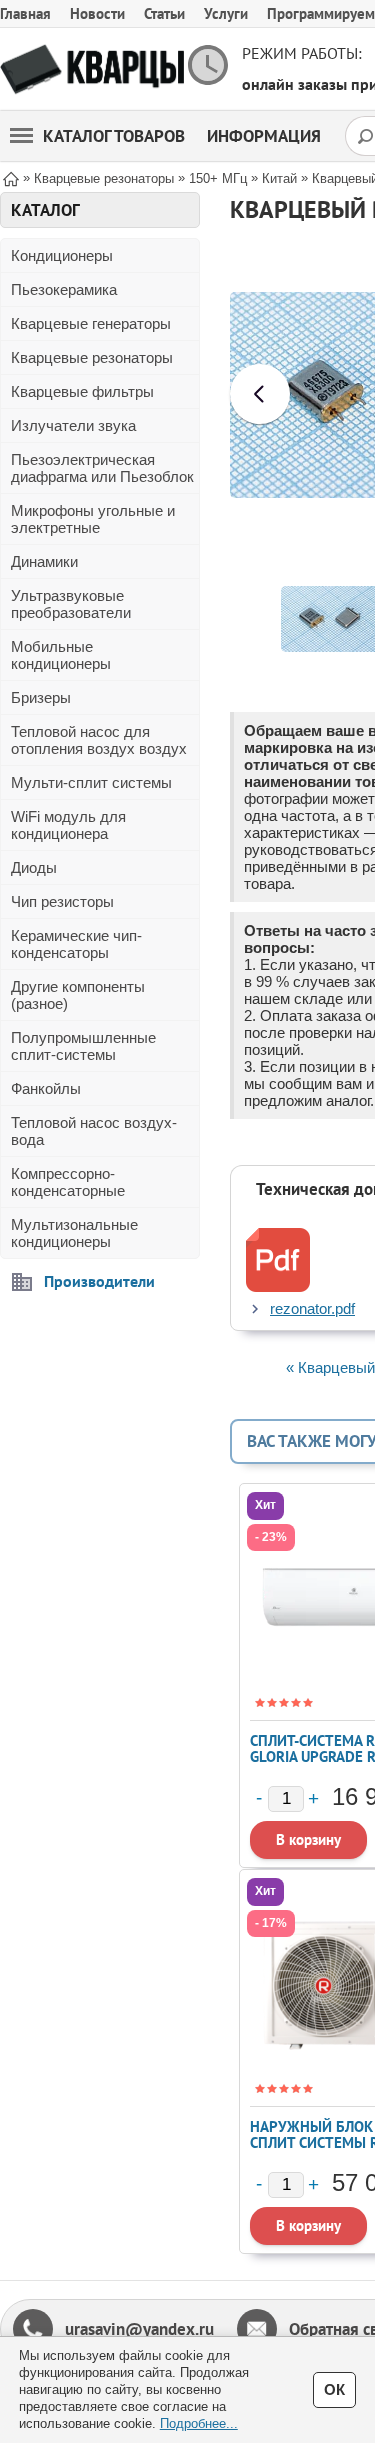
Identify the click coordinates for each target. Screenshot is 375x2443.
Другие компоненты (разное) (78, 995)
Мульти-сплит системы (91, 782)
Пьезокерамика (64, 289)
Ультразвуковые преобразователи (71, 604)
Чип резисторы (62, 901)
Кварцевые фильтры (82, 391)
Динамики (44, 561)
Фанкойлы (46, 1088)
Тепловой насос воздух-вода (94, 1131)
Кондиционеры (62, 255)
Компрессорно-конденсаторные (68, 1182)
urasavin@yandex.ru (139, 2329)
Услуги (226, 13)
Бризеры (41, 697)
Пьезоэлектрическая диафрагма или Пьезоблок (102, 468)
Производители (99, 1281)
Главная (25, 13)
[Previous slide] (260, 394)
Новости (97, 13)
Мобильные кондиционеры (61, 655)
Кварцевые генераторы (91, 323)
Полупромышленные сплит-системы (83, 1046)
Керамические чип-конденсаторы (76, 944)
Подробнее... (199, 2423)
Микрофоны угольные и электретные (93, 519)
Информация (264, 136)
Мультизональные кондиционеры (74, 1233)
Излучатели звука (73, 425)
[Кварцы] (92, 69)
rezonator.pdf (312, 1308)
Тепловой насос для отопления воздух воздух (99, 740)
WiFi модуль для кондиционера (68, 825)
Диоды (34, 867)
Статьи (164, 13)
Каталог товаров (114, 136)
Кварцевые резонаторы (92, 357)
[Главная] (11, 177)
